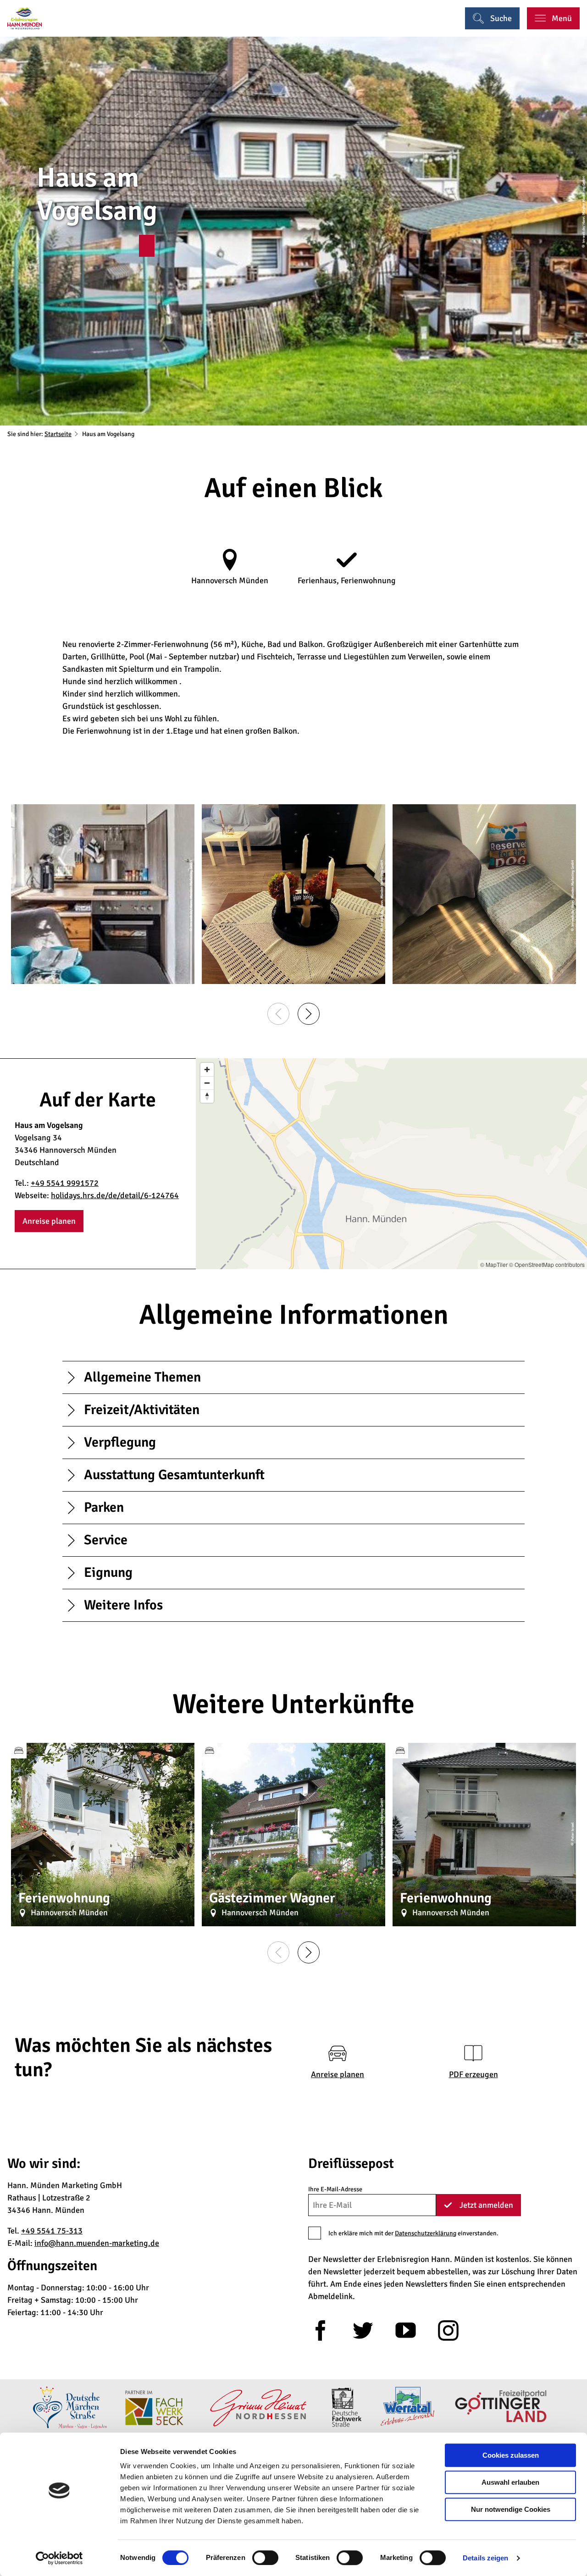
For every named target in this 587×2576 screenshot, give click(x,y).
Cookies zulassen (511, 2455)
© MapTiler (494, 1264)
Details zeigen (485, 2558)
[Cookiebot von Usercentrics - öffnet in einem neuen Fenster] (59, 2558)
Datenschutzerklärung (426, 2233)
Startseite (58, 434)
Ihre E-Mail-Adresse (335, 2189)
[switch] (265, 2558)
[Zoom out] (207, 1083)
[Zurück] (278, 1014)
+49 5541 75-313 (52, 2231)
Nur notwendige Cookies (511, 2509)
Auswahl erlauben (510, 2482)
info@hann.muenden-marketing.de (97, 2243)
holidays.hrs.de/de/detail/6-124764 (115, 1195)
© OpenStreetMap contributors (547, 1264)
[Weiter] (309, 1014)
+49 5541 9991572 (65, 1183)
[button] (147, 246)
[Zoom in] (207, 1070)
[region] (391, 1164)
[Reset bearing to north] (207, 1096)
